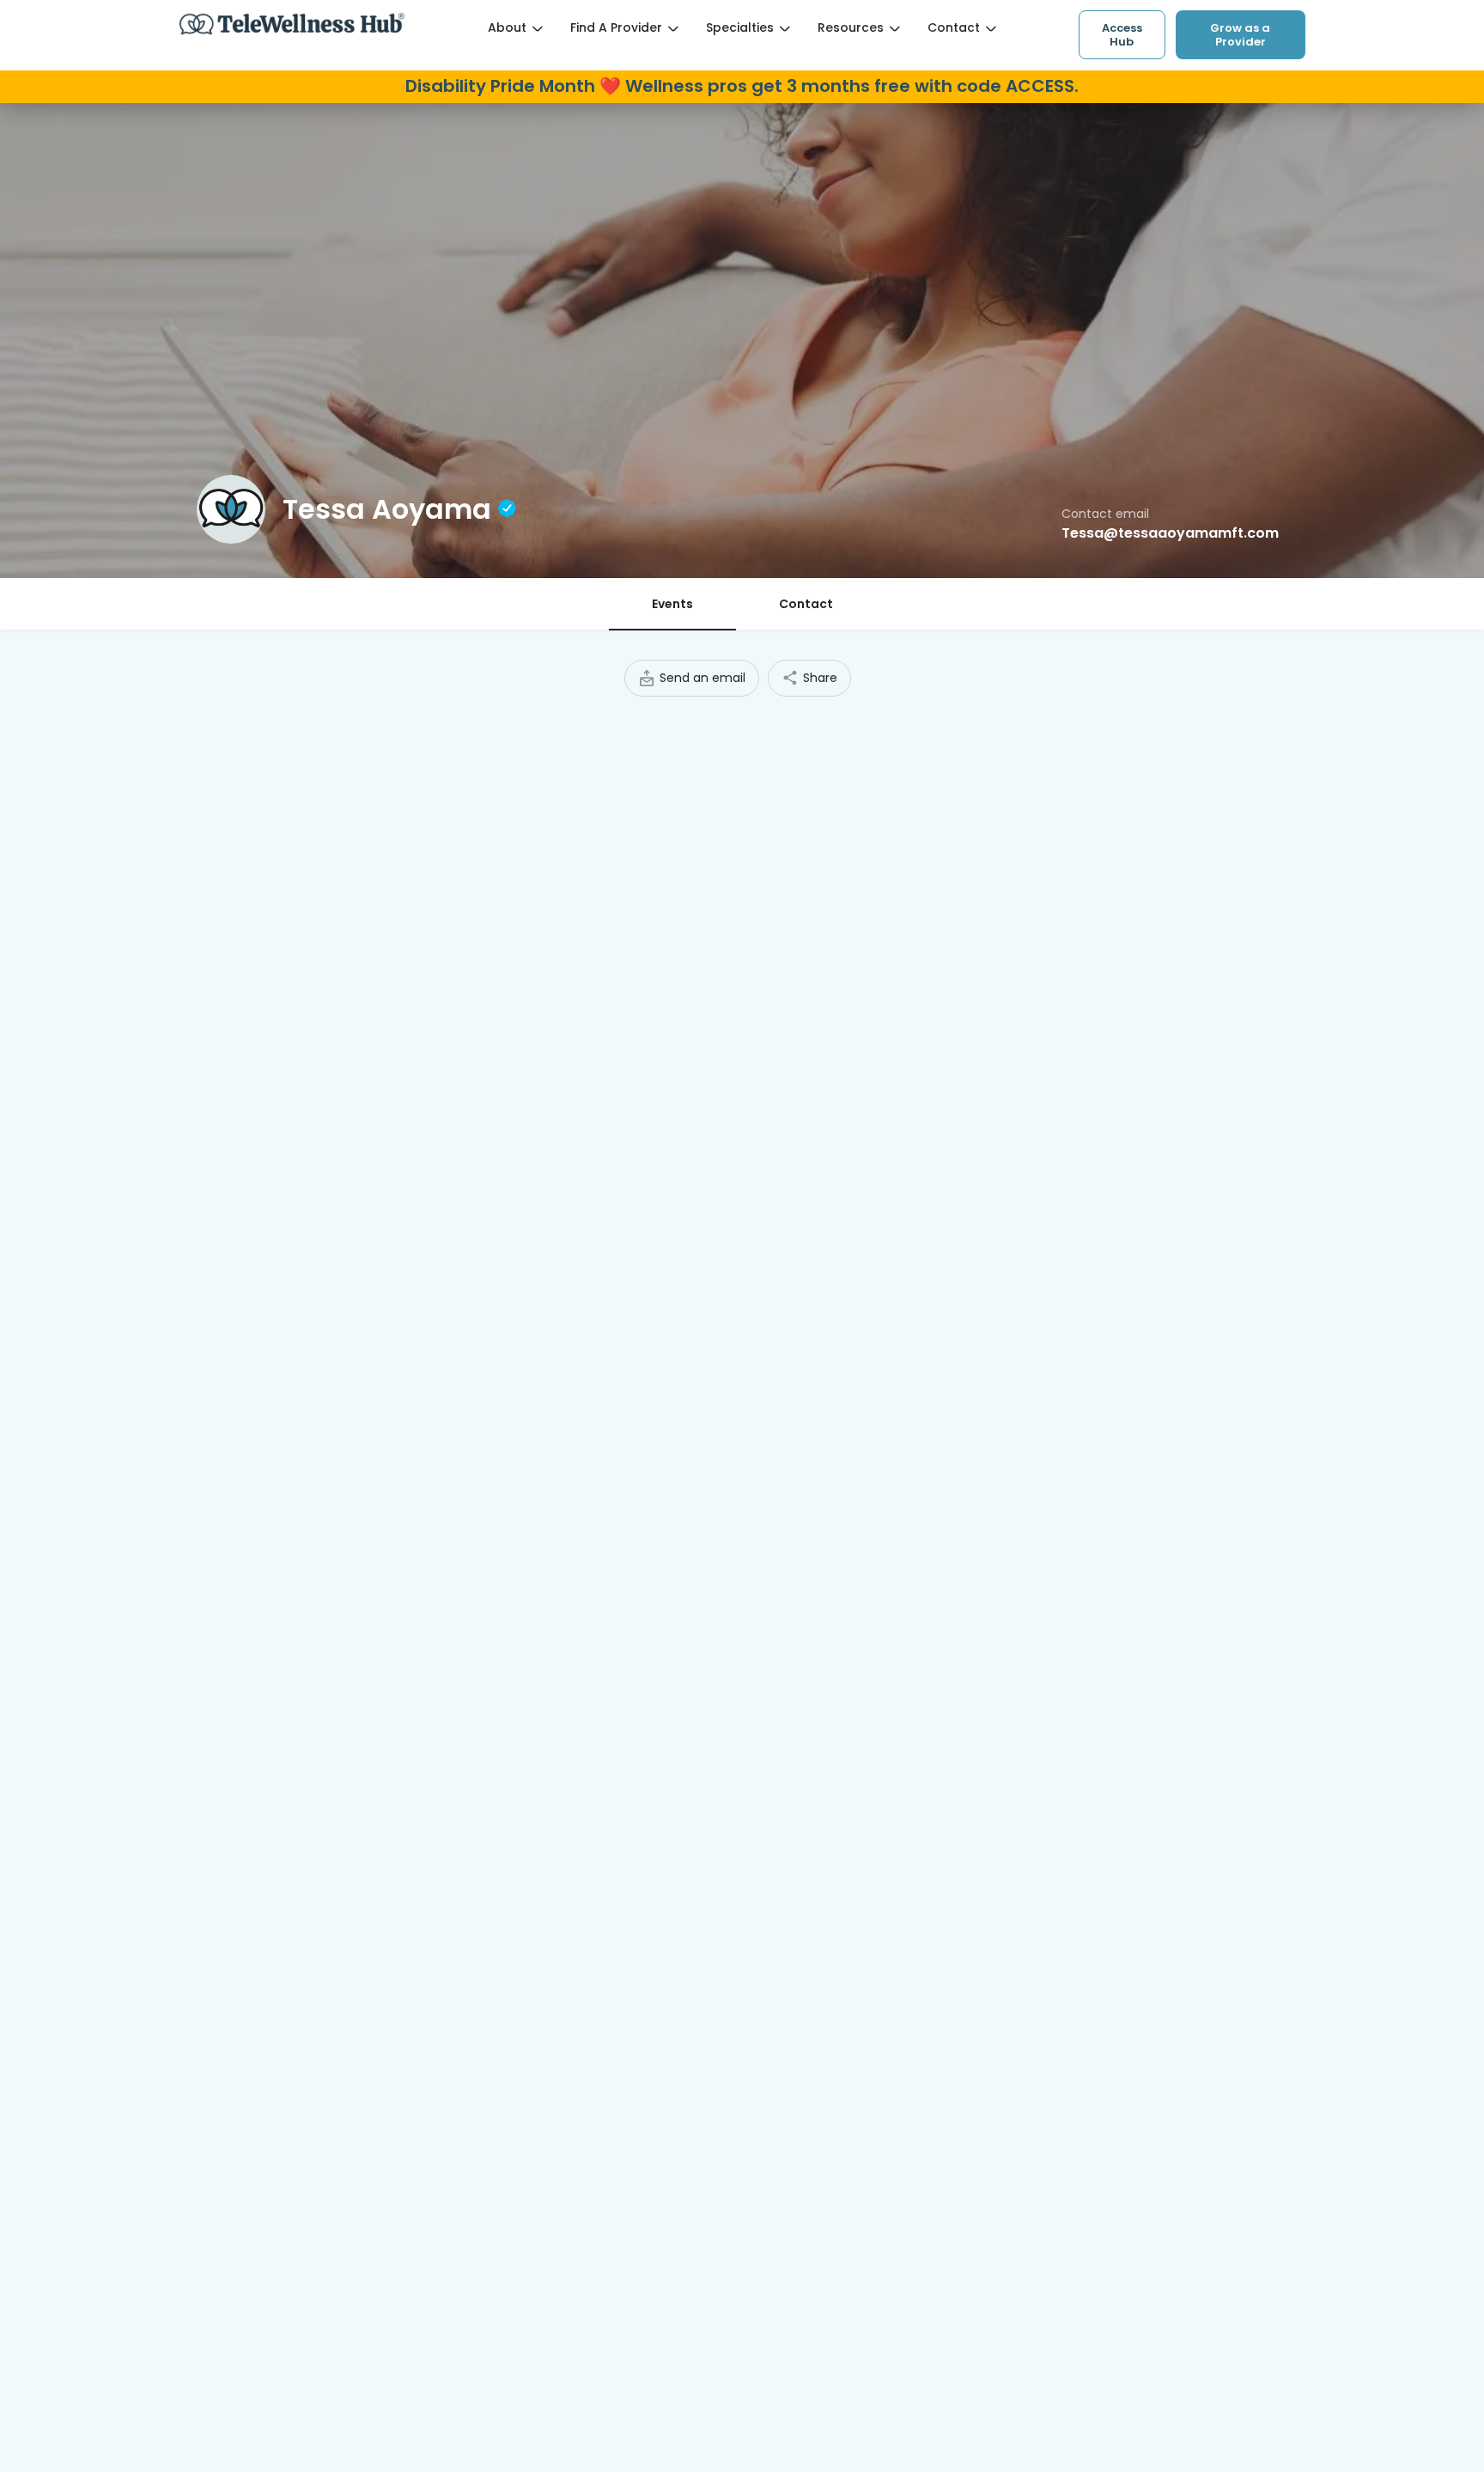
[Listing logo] (231, 509)
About (507, 27)
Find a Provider (616, 27)
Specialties (740, 27)
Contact (954, 27)
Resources (851, 27)
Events (672, 604)
